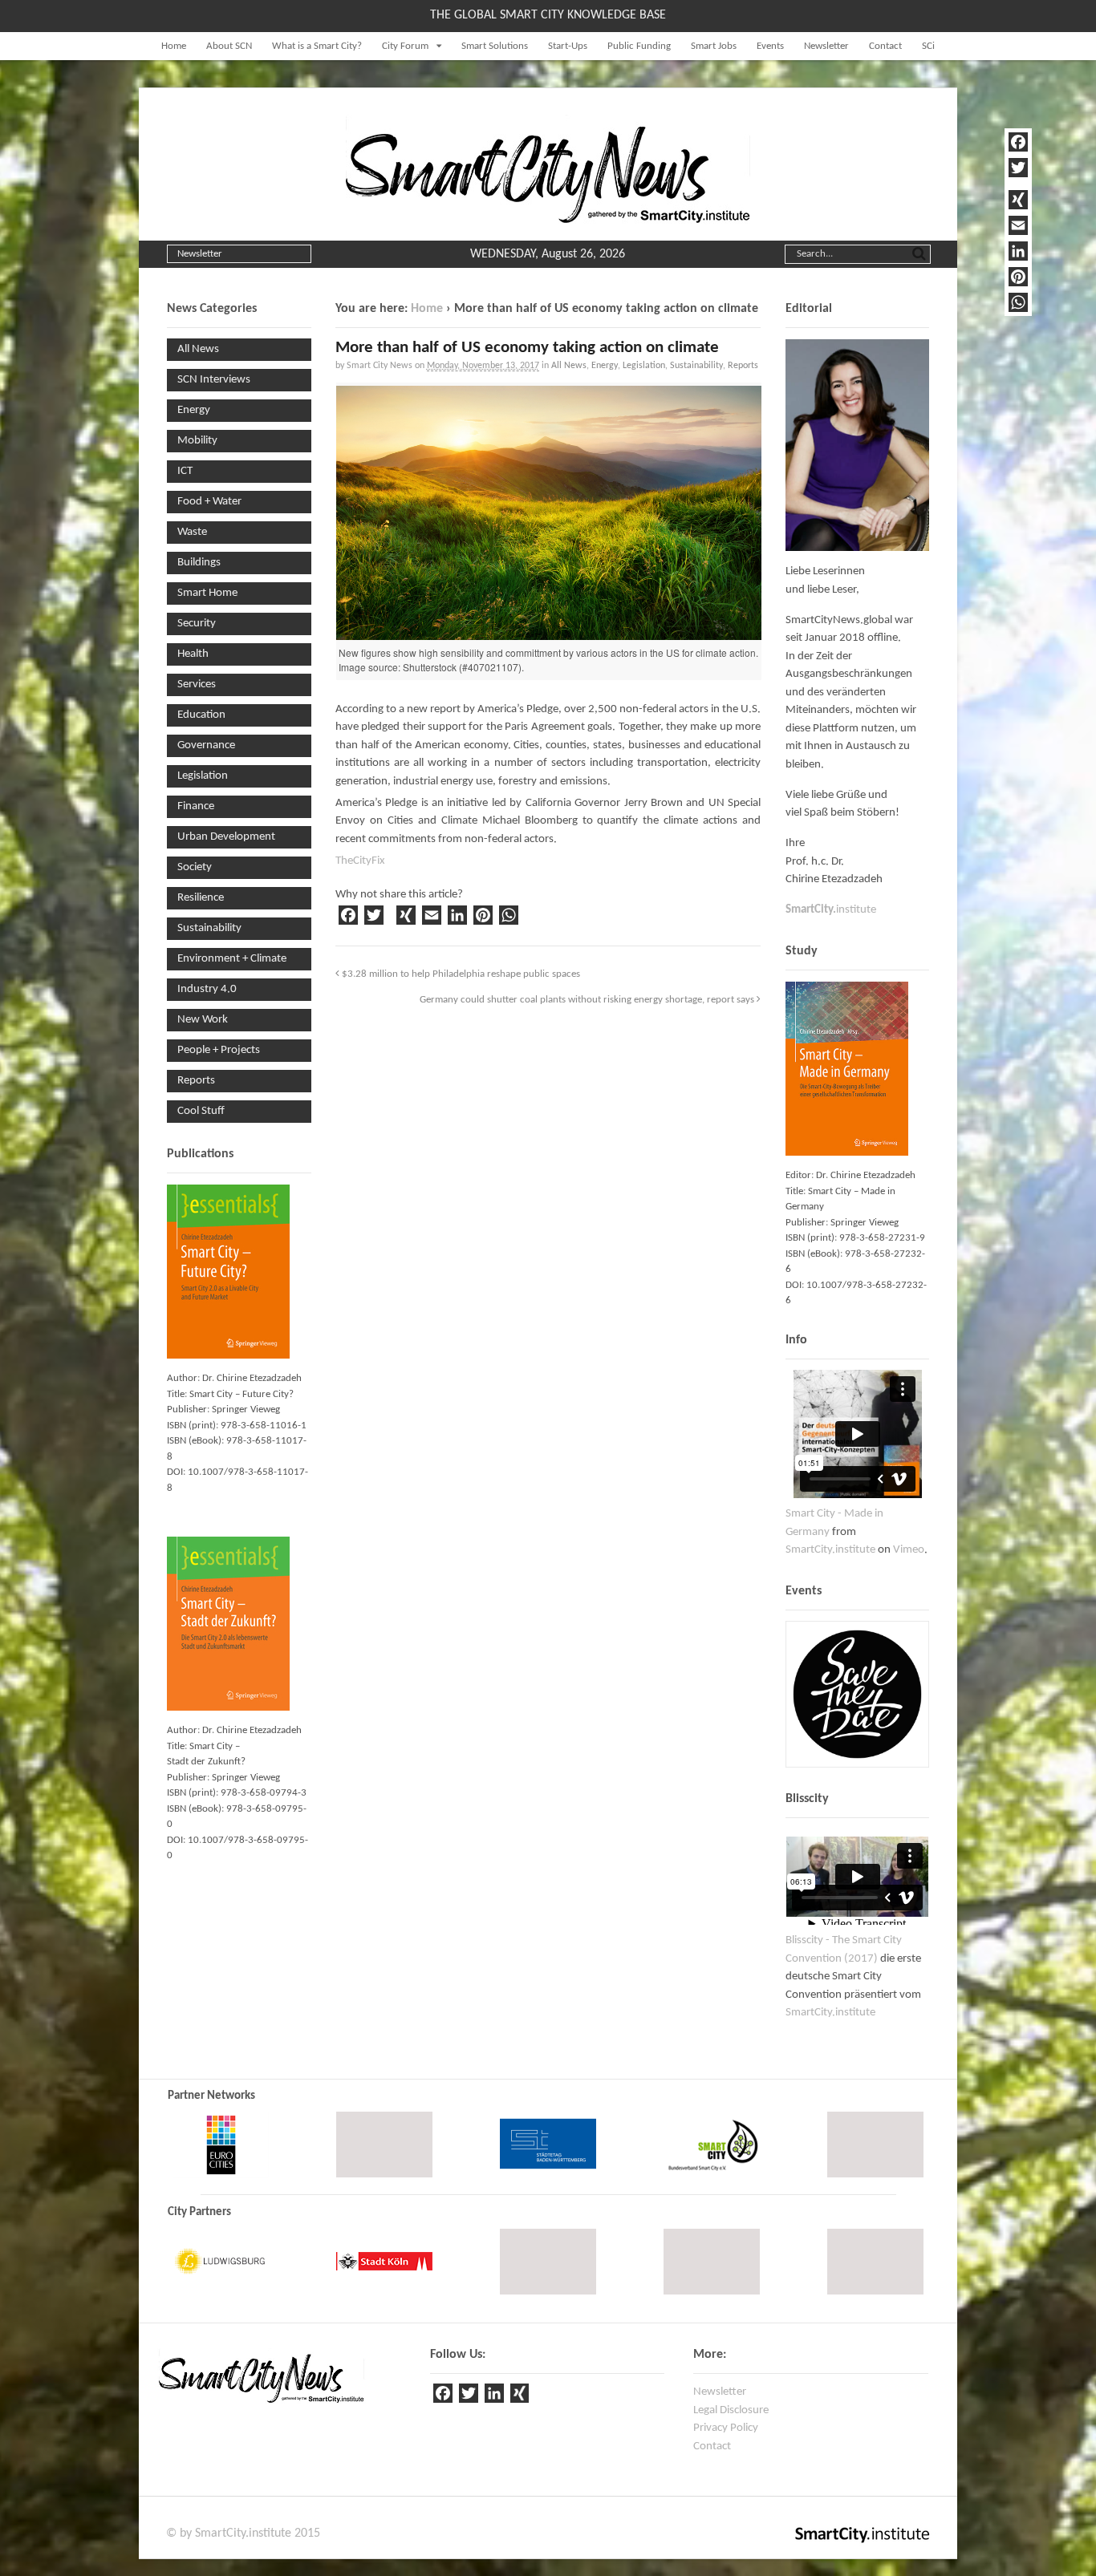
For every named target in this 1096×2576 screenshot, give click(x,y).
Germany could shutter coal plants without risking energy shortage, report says (588, 1000)
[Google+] (1018, 184)
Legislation (644, 366)
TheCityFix (360, 861)
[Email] (1018, 225)
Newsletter (826, 46)
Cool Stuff (201, 1111)
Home (174, 46)
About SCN (229, 46)
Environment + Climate (232, 959)
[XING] (1018, 200)
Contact (885, 46)
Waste (192, 532)
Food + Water (209, 502)
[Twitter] (1018, 168)
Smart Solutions (495, 46)
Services (197, 685)
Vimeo (909, 1550)
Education (201, 715)
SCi (928, 46)
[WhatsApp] (1018, 302)
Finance (196, 806)
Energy (605, 366)
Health (193, 654)
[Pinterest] (1018, 277)
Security (197, 624)
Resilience (201, 898)
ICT (185, 471)
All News (569, 366)
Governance (206, 745)
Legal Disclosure (731, 2410)
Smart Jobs (714, 46)
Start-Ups (568, 46)
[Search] (919, 253)
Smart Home (207, 593)
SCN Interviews (214, 380)
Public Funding (639, 46)
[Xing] (520, 2396)
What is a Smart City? (317, 46)
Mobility (197, 441)
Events (770, 46)
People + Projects (219, 1050)
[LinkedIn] (1018, 251)
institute (831, 910)
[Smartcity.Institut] (548, 216)
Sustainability (696, 366)
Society (195, 867)
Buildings (199, 563)
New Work (203, 1020)
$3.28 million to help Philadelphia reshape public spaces (460, 974)
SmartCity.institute (830, 1550)
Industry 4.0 (207, 989)
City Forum (405, 46)
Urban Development (226, 837)
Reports (743, 366)
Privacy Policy (726, 2428)
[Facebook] (1018, 142)
